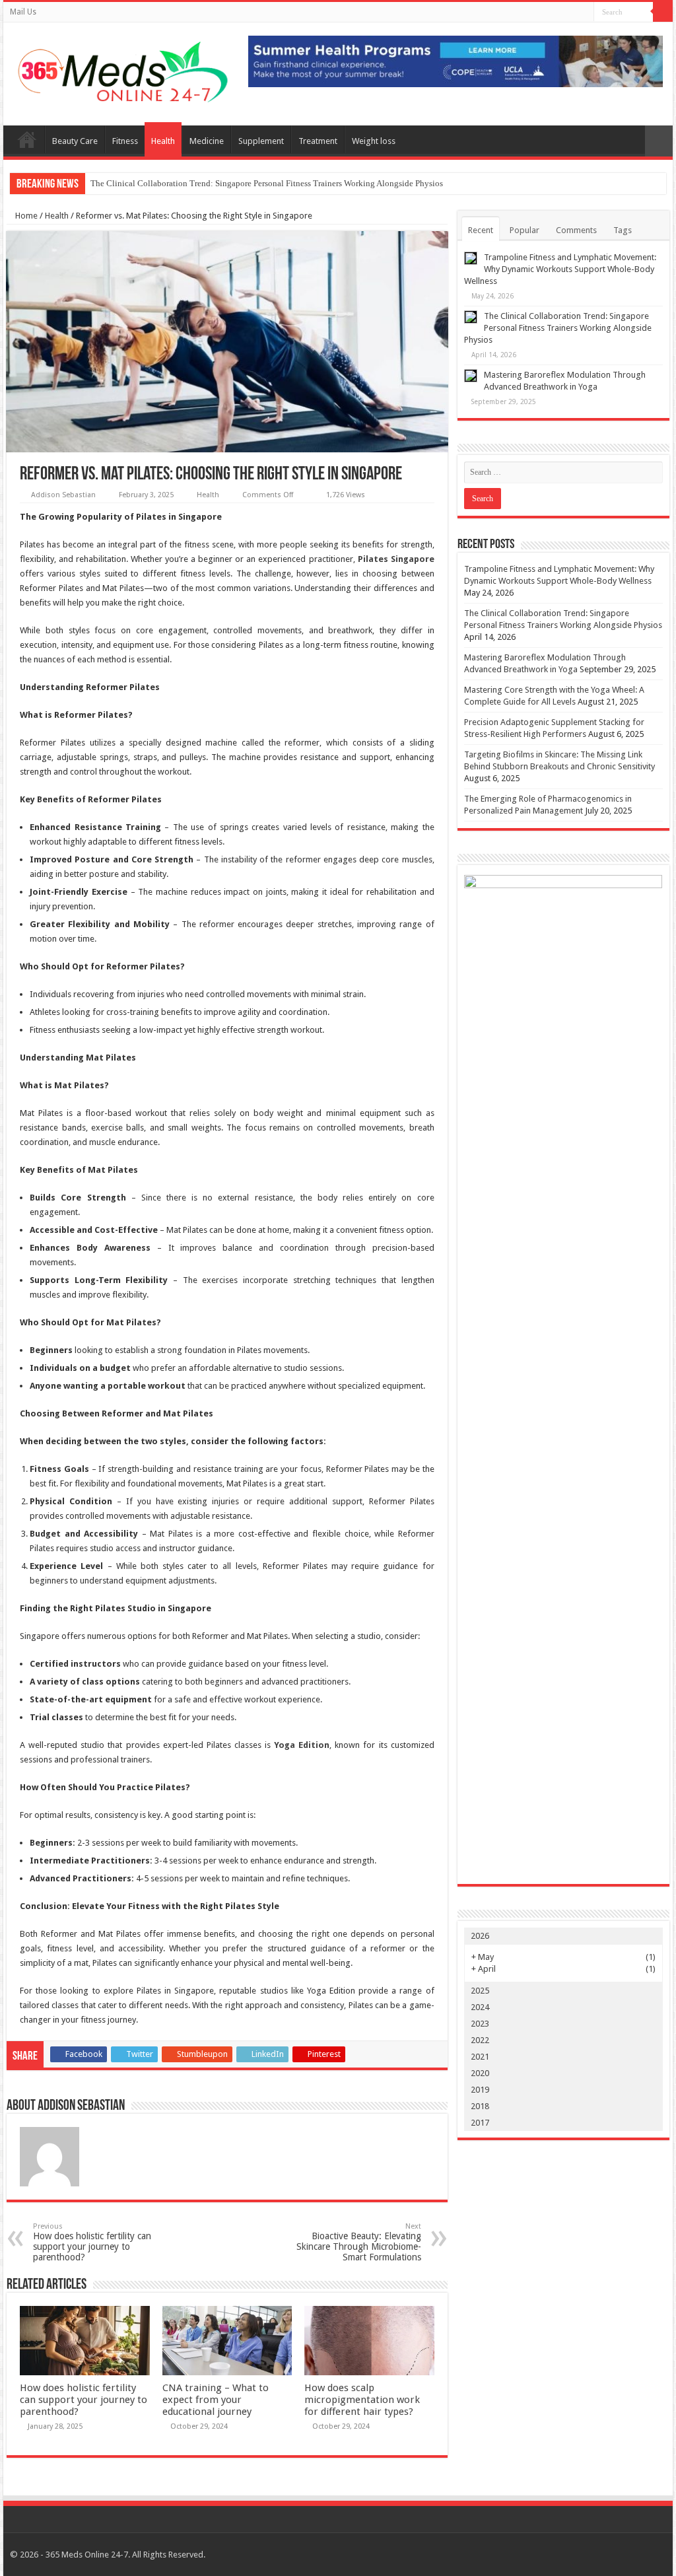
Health (163, 141)
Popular (524, 230)
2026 (480, 1936)
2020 (480, 2073)
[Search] (663, 12)
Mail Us (23, 12)
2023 (480, 2024)
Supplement (261, 141)
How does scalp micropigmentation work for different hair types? (362, 2400)
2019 (480, 2090)
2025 (480, 1991)
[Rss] (584, 13)
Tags (623, 230)
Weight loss (374, 141)
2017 (480, 2123)
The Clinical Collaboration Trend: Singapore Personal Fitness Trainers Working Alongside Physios (267, 183)
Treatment (318, 141)
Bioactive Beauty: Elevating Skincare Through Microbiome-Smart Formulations (359, 2242)
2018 (480, 2106)
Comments (576, 230)
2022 (480, 2040)
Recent (481, 230)
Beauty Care (75, 141)
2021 (480, 2057)
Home (25, 216)
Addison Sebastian (63, 495)
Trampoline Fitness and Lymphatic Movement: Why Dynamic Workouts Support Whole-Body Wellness (560, 269)
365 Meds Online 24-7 (27, 139)
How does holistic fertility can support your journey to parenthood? (92, 2242)
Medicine (207, 141)
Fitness (125, 141)
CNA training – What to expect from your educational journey (216, 2400)
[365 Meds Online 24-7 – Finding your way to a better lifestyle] (121, 69)
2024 (480, 2007)
